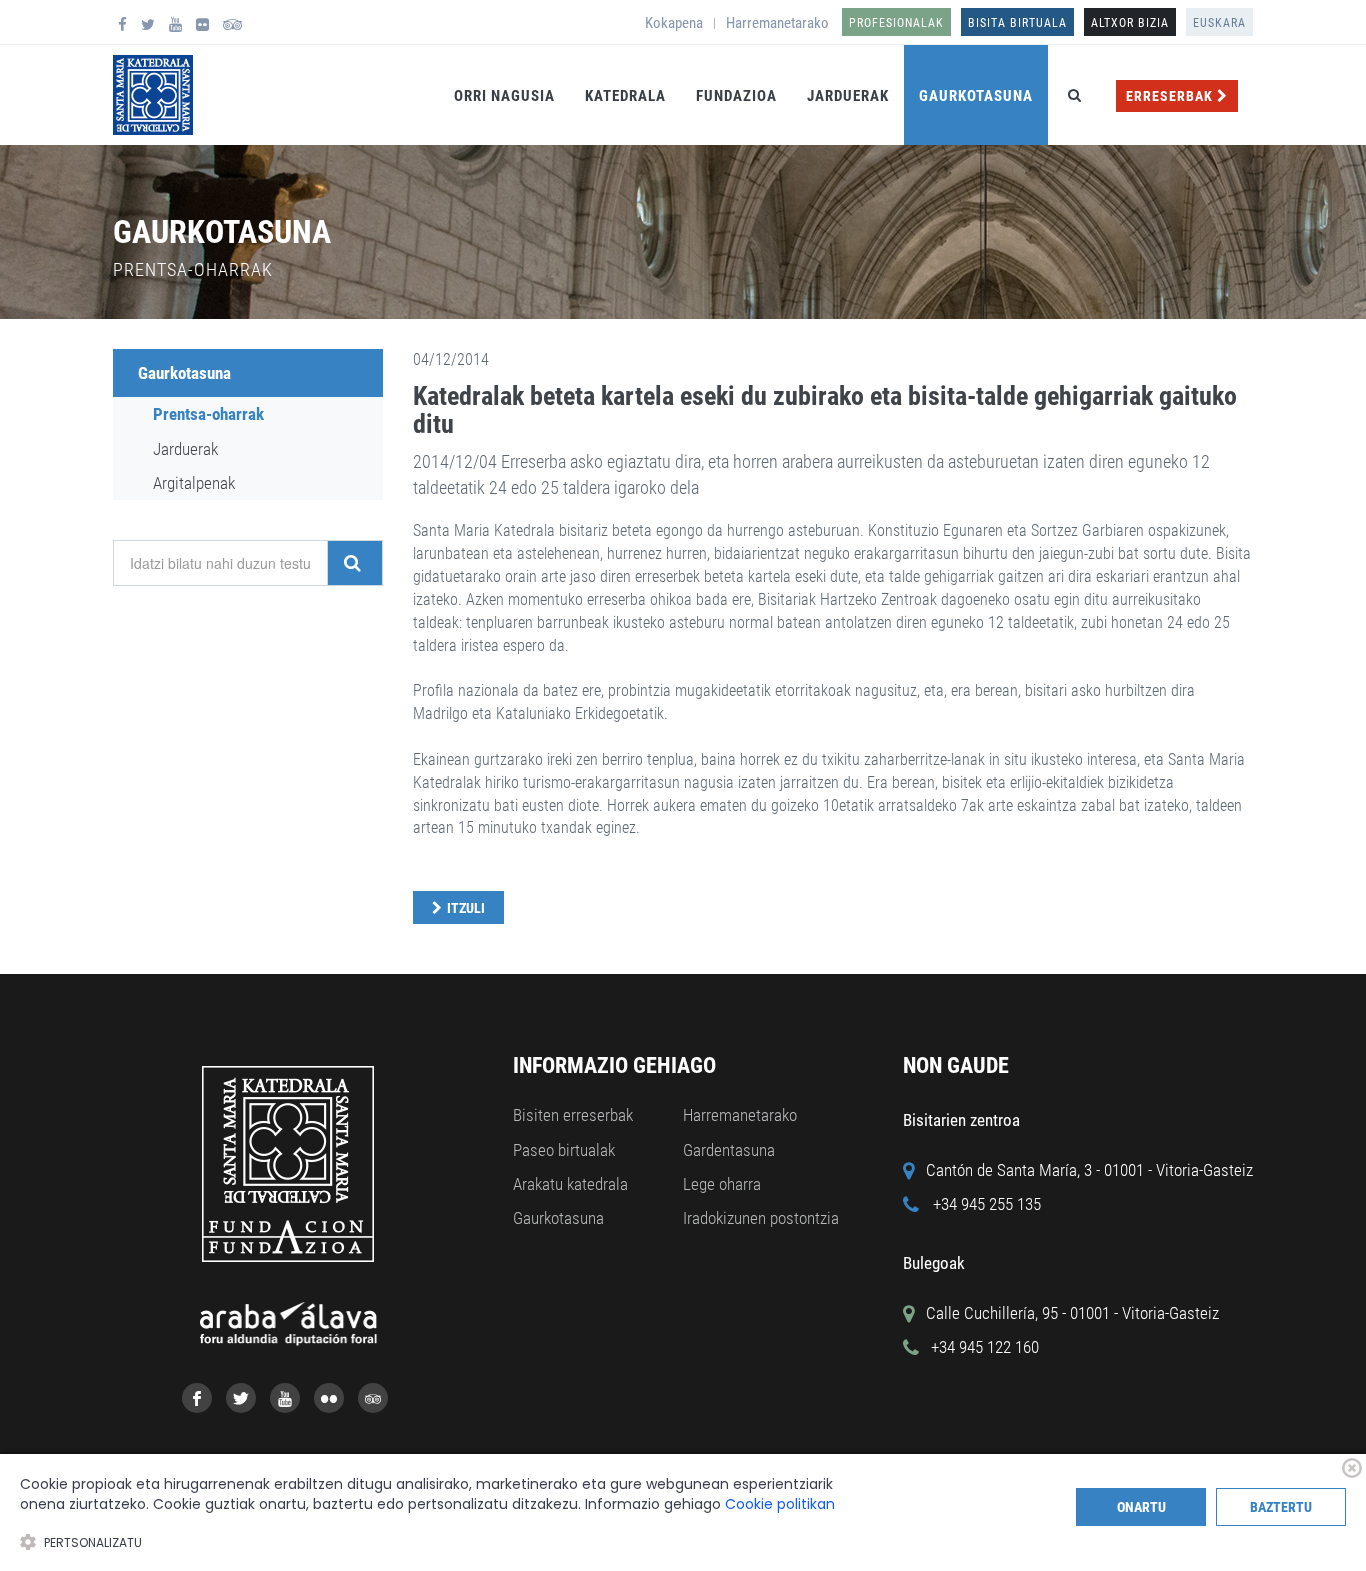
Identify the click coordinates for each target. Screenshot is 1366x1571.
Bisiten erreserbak (573, 1115)
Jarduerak (848, 96)
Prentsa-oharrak (208, 414)
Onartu (1141, 1507)
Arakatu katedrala (570, 1184)
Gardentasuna (729, 1150)
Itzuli (466, 908)
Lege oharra (722, 1184)
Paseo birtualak (564, 1150)
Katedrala (625, 96)
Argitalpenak (194, 483)
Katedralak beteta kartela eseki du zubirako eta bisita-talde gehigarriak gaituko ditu (825, 410)
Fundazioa (736, 96)
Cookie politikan (780, 1504)
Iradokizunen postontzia (761, 1218)
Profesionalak (896, 23)
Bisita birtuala (1017, 23)
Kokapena (674, 23)
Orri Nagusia (504, 96)
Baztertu (1281, 1507)
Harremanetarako (777, 23)
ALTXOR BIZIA (1130, 23)
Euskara (1219, 23)
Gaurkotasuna (976, 96)
